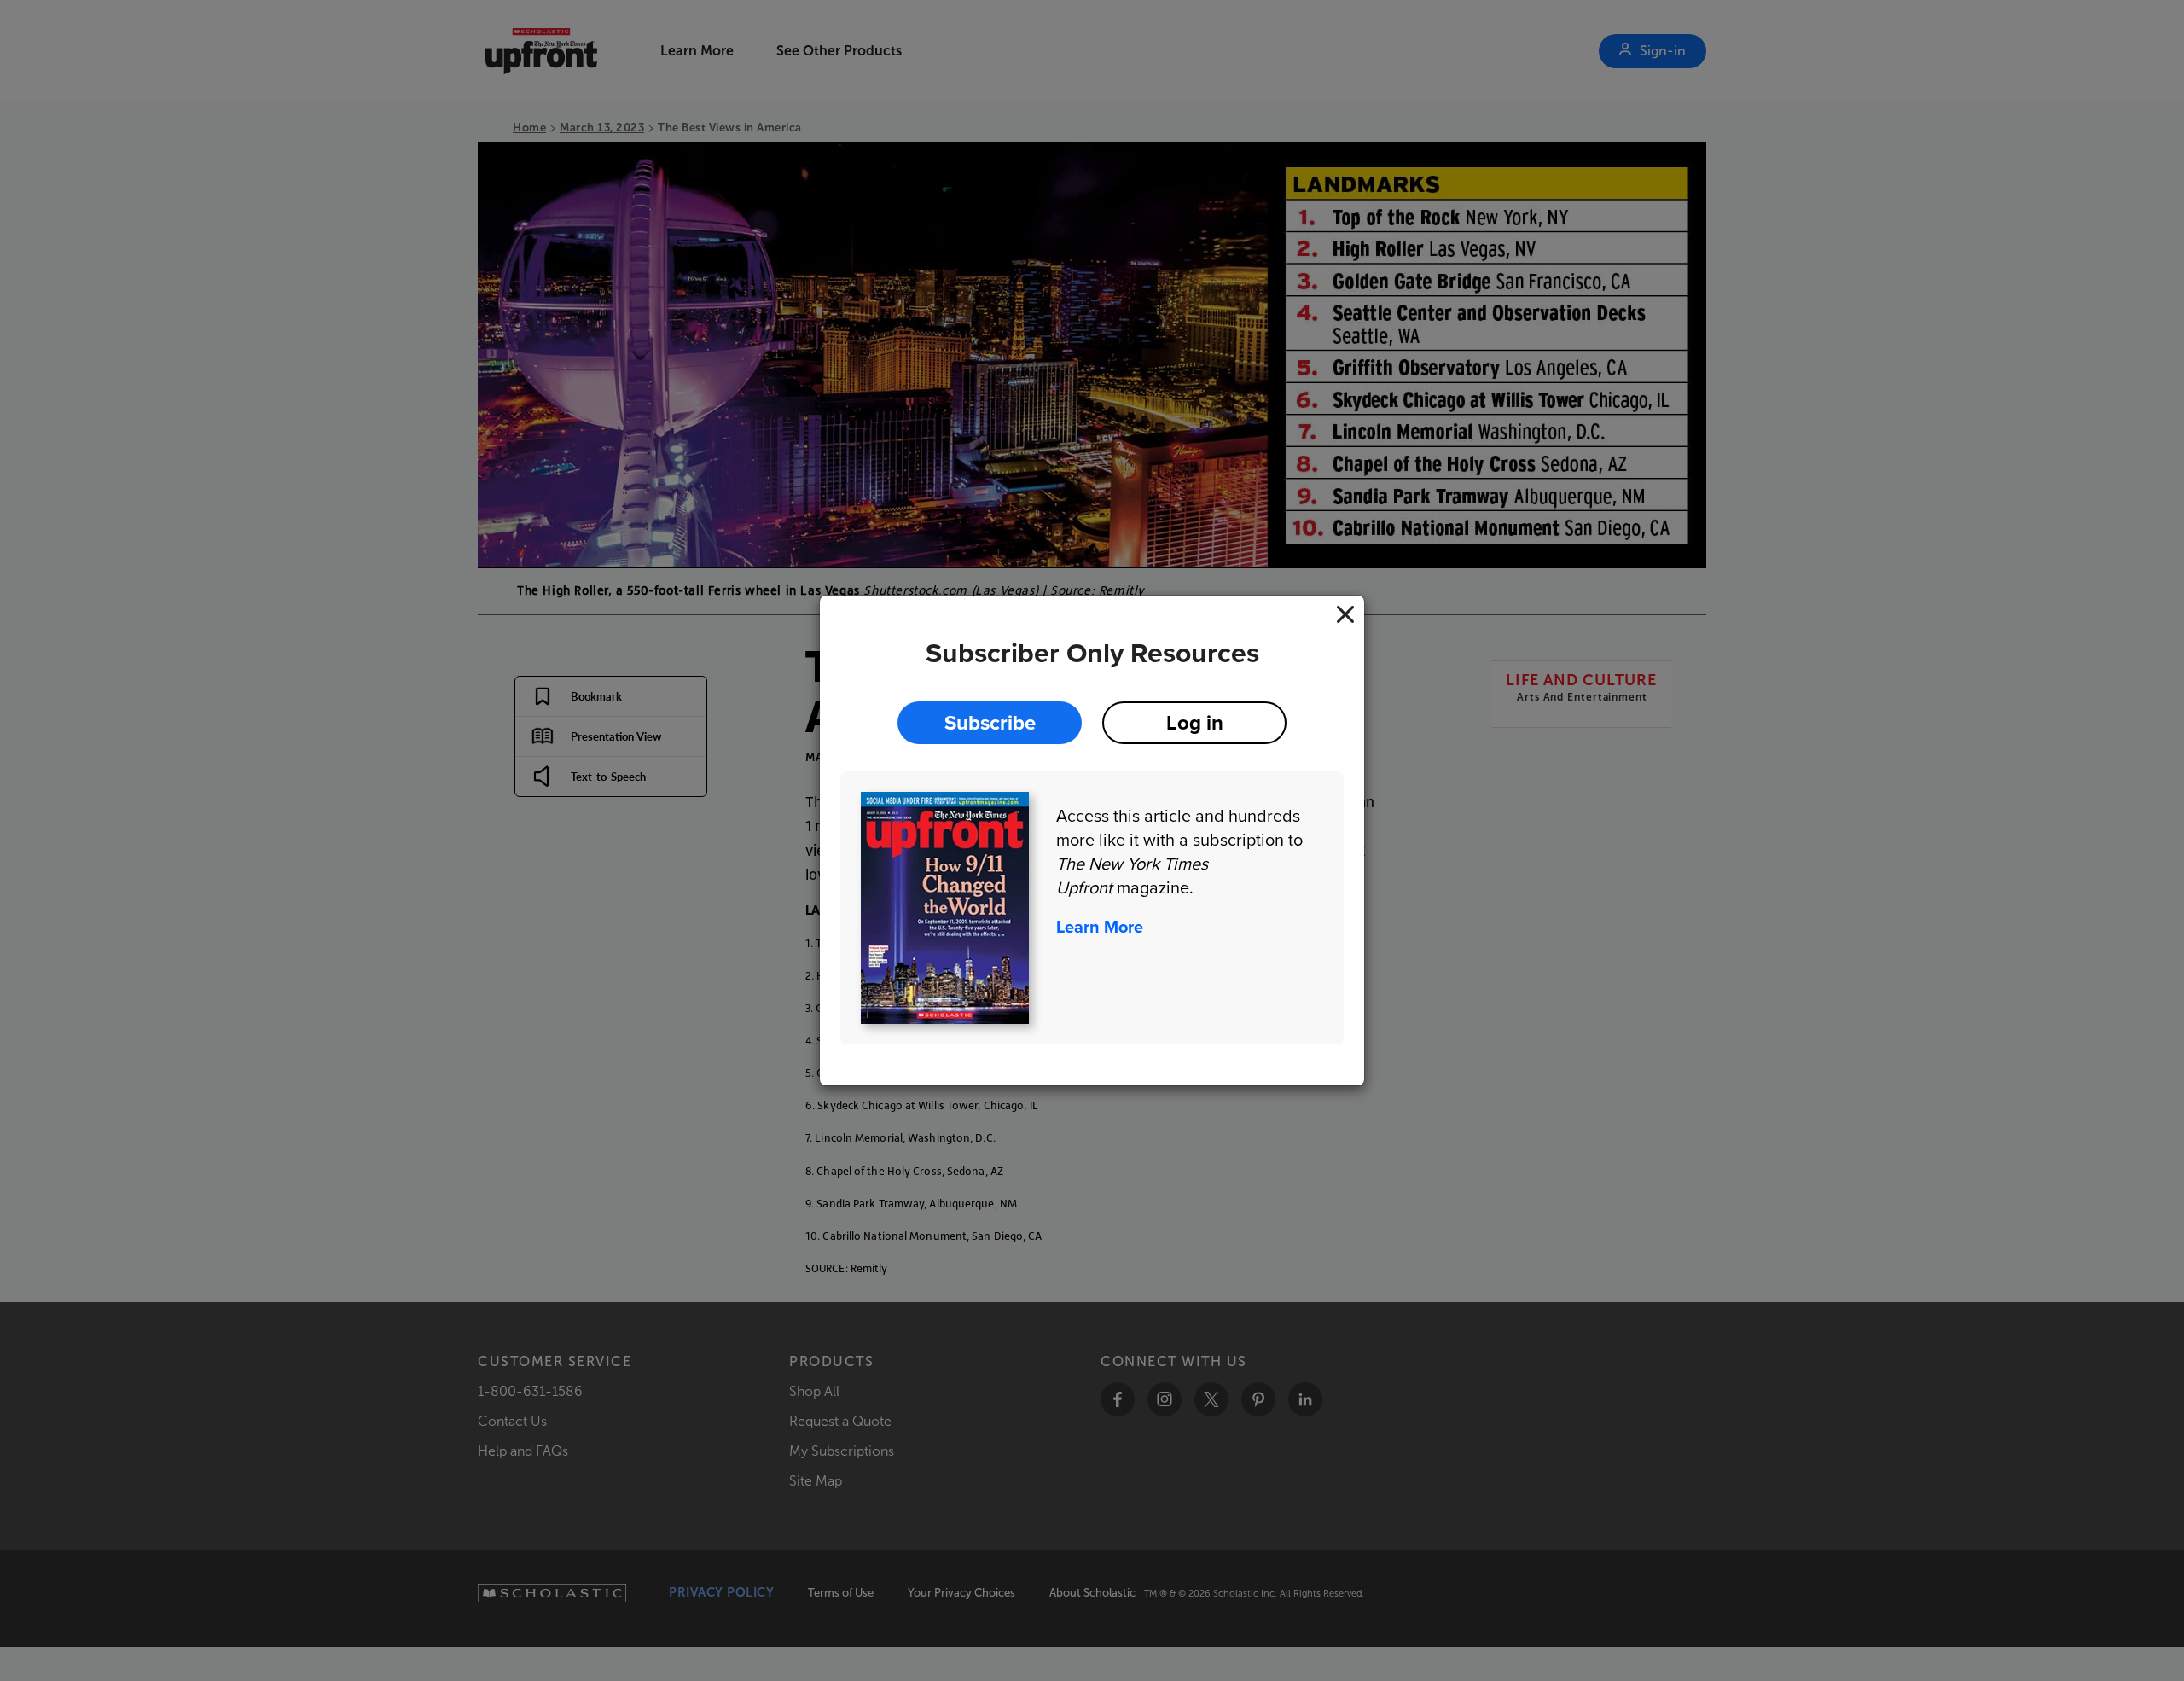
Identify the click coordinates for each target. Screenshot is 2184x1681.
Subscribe (990, 722)
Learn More (1100, 927)
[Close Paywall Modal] (1345, 614)
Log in (1195, 722)
